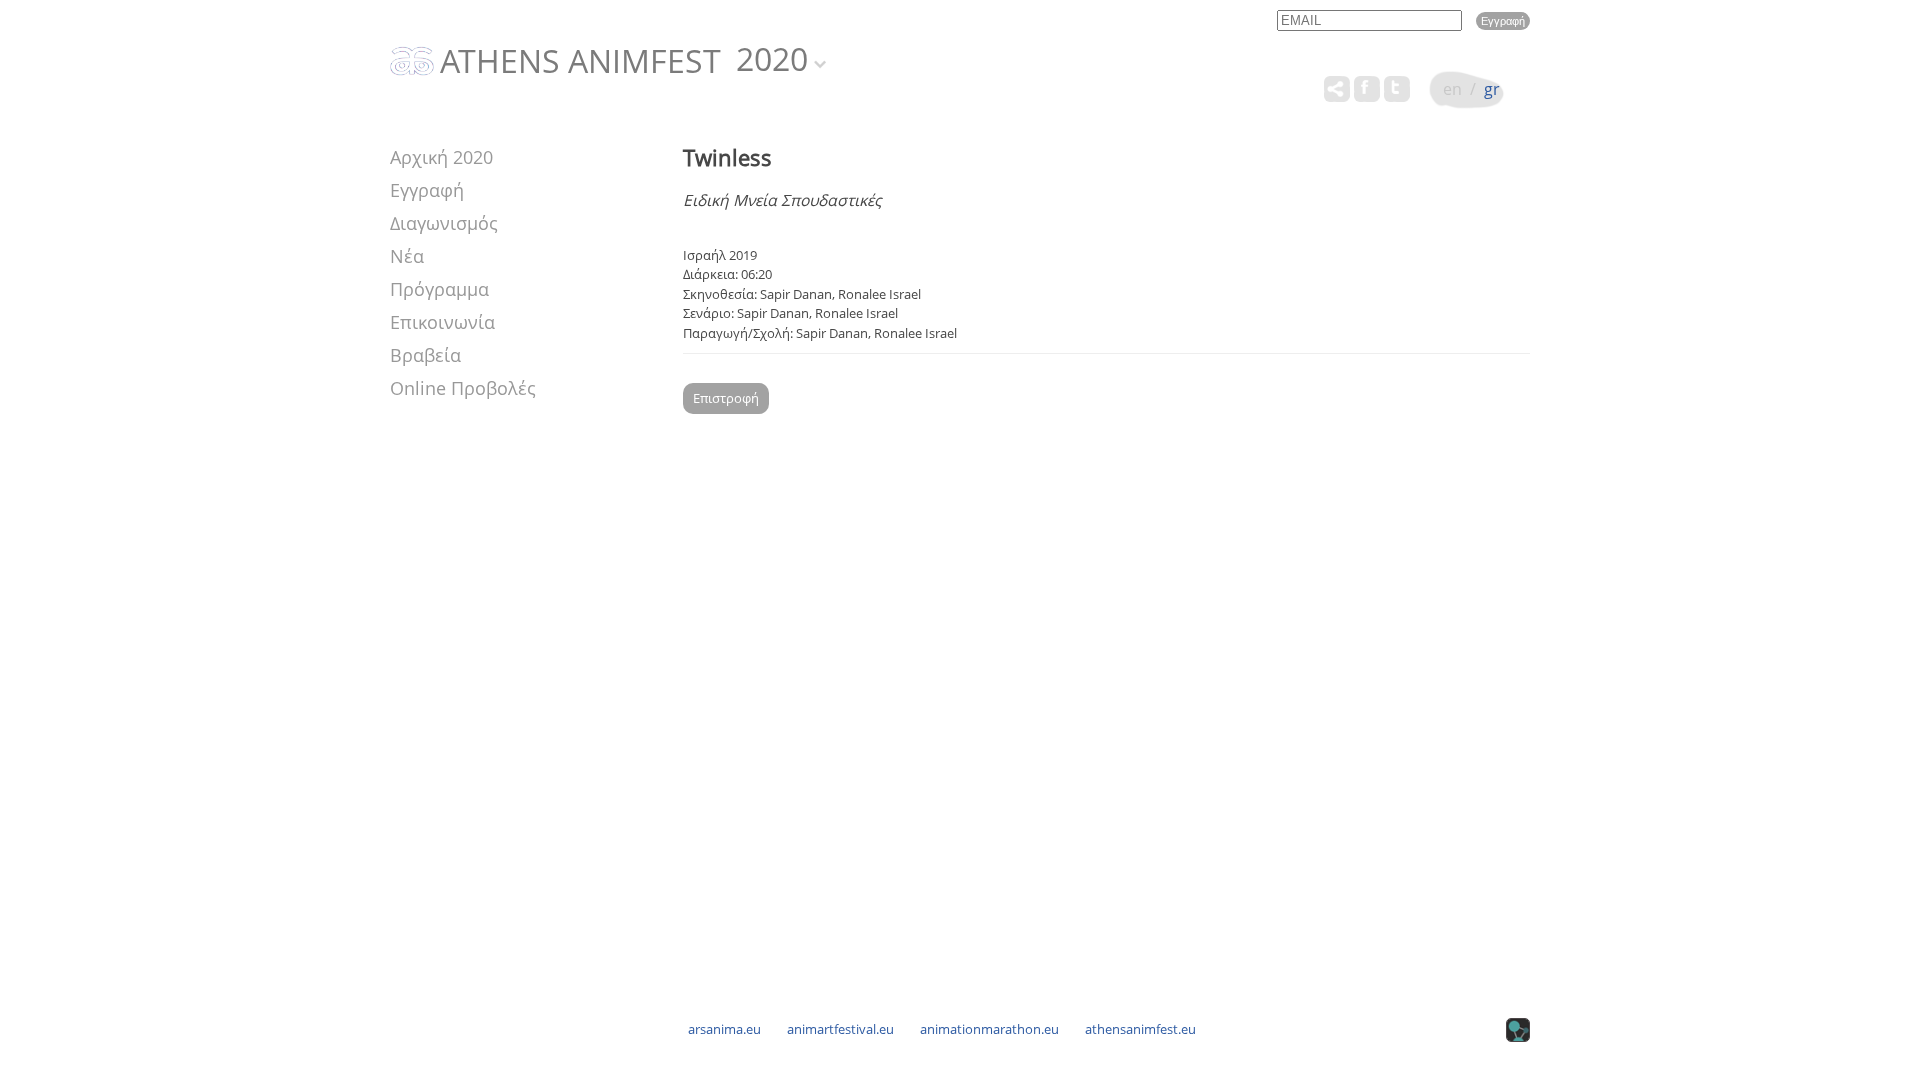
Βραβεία (425, 355)
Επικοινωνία (442, 322)
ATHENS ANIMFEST (580, 62)
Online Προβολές (463, 388)
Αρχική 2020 (441, 157)
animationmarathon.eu (989, 1029)
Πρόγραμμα (439, 289)
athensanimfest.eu (1140, 1029)
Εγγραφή (427, 190)
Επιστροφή (726, 398)
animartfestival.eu (840, 1029)
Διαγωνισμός (444, 223)
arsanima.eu (724, 1029)
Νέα (407, 256)
